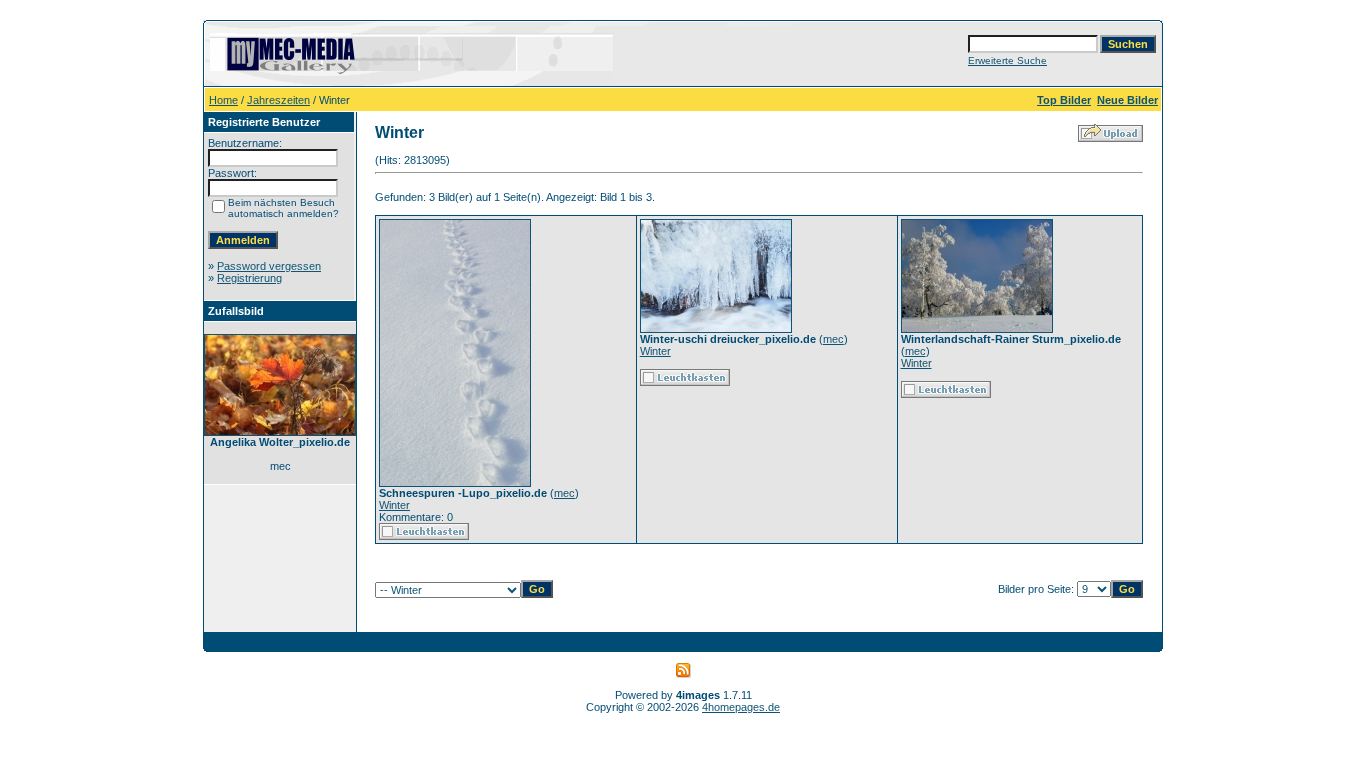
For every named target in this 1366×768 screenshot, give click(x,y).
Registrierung (249, 278)
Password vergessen (269, 266)
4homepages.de (741, 707)
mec (564, 493)
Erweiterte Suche (1007, 60)
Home (223, 100)
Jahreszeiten (278, 100)
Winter (394, 505)
